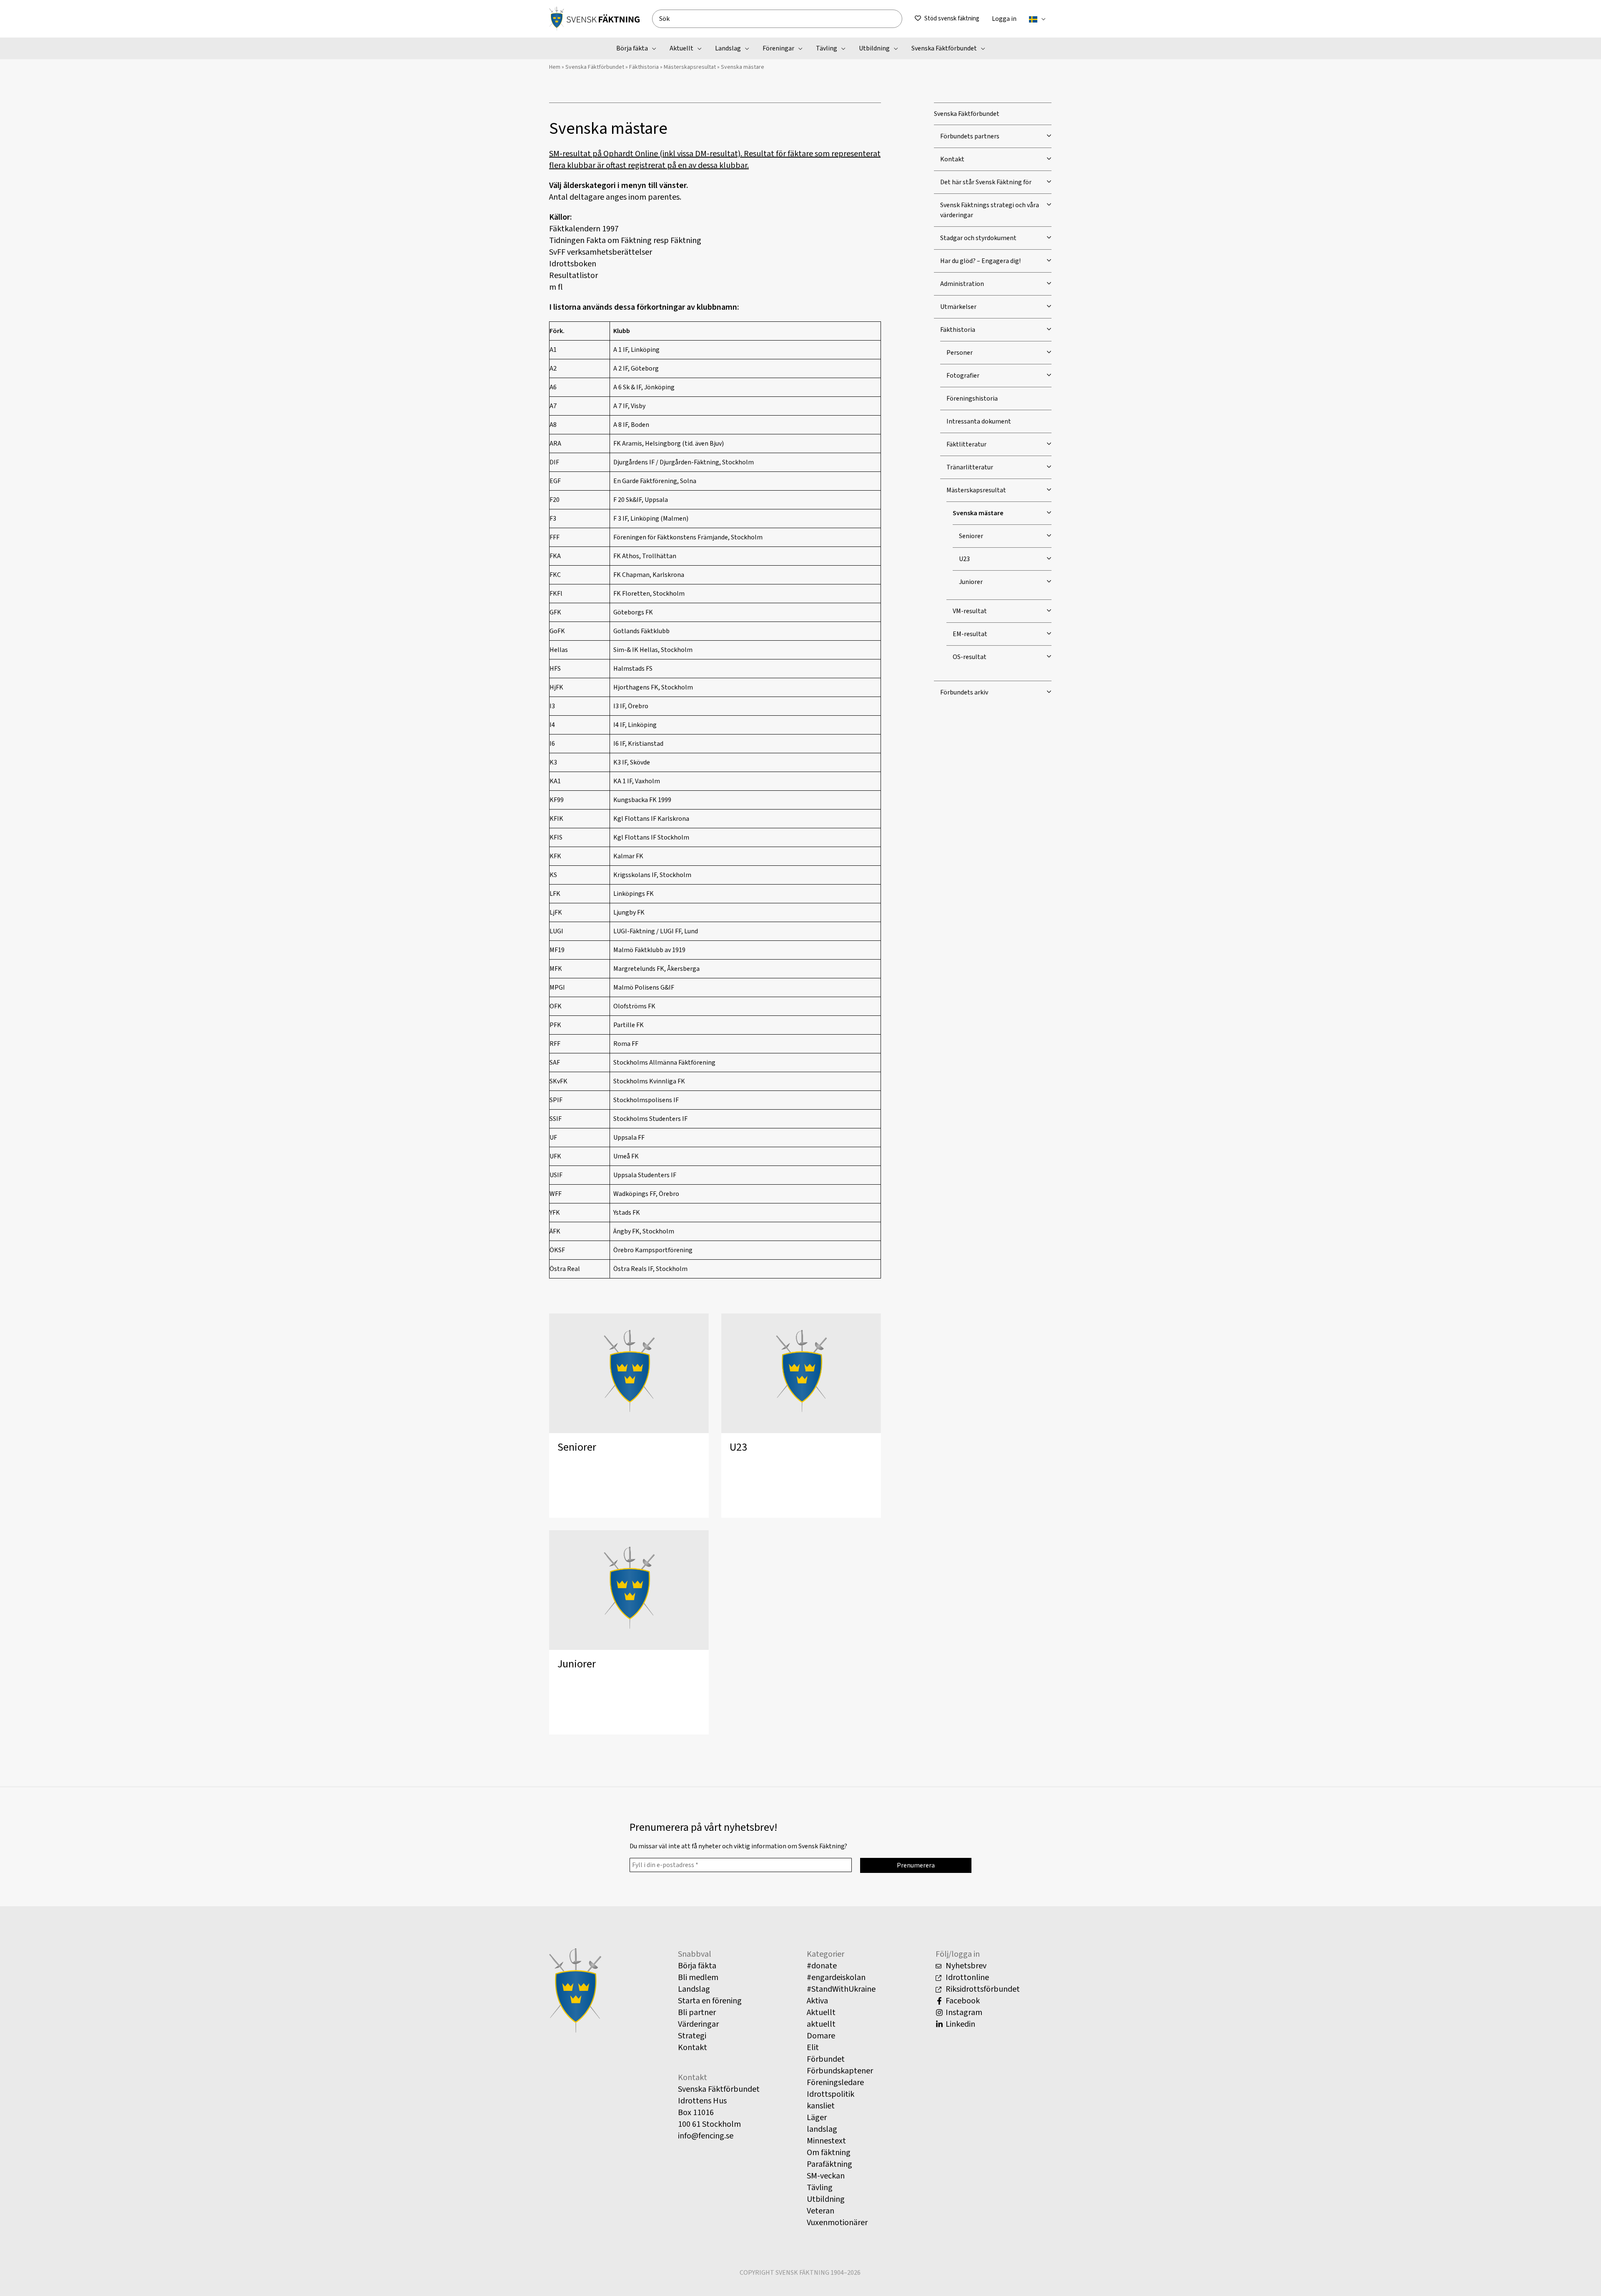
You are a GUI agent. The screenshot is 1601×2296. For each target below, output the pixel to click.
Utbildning (826, 2199)
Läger (817, 2118)
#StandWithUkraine (841, 1989)
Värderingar (698, 2024)
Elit (813, 2048)
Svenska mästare (978, 513)
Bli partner (697, 2013)
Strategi (692, 2036)
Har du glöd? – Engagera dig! (980, 261)
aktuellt (821, 2024)
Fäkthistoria (644, 67)
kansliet (821, 2106)
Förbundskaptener (840, 2071)
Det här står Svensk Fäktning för (986, 182)
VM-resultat (970, 611)
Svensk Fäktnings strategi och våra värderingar (990, 210)
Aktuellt (821, 2013)
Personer (960, 353)
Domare (821, 2036)
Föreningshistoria (972, 399)
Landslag (694, 1989)
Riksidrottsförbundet (982, 1989)
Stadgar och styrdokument (978, 238)
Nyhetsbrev (965, 1966)
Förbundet (826, 2059)
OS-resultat (970, 657)
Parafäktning (829, 2164)
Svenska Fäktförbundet (595, 67)
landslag (822, 2129)
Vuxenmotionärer (837, 2223)
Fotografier (963, 376)
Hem (555, 67)
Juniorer (577, 1664)
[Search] (899, 19)
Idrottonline (966, 1978)
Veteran (821, 2211)
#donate (822, 1966)
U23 (738, 1447)
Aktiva (817, 2001)
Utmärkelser (958, 307)
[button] (1041, 19)
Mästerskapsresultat (690, 67)
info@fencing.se (706, 2136)
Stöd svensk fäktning (952, 19)
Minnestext (826, 2141)
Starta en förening (710, 2001)
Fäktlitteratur (966, 444)
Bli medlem (698, 1978)
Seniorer (577, 1447)
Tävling (820, 2188)
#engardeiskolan (836, 1978)
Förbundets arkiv (964, 692)
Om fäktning (829, 2153)
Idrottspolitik (831, 2094)
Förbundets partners (970, 136)
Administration (962, 284)
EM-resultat (970, 634)
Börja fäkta (697, 1966)
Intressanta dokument (979, 421)
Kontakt (952, 159)
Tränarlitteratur (970, 467)
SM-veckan (826, 2176)
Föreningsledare (835, 2083)
